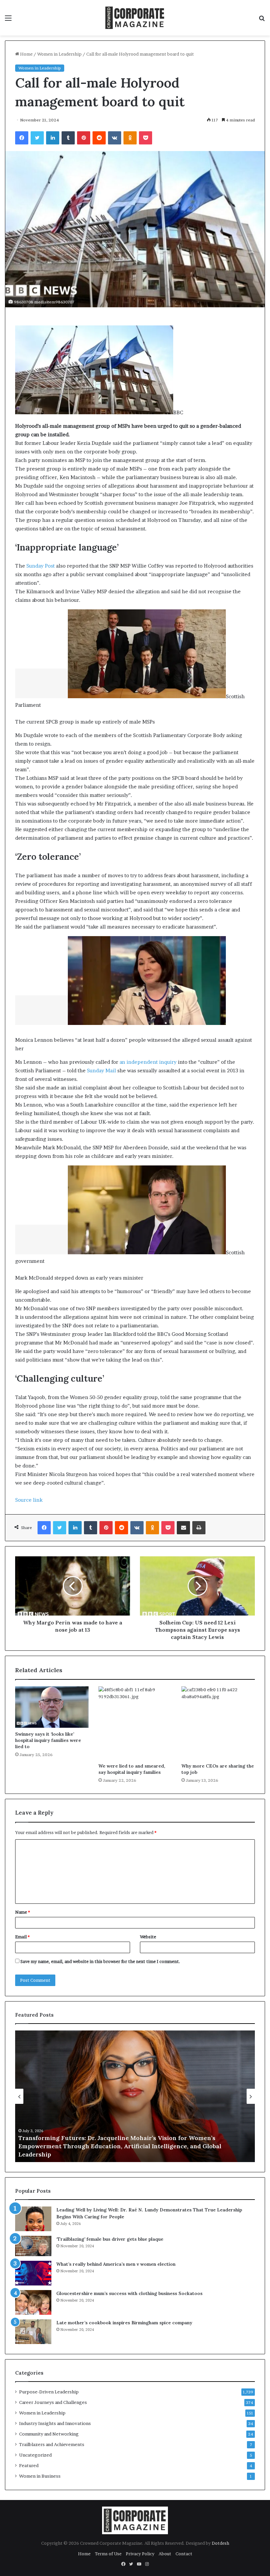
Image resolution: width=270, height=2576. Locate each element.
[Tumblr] (68, 138)
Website (148, 1937)
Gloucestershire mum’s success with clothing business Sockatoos (129, 2293)
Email (22, 1937)
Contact (184, 2554)
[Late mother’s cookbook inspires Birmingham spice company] (33, 2332)
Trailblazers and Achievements (52, 2444)
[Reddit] (99, 138)
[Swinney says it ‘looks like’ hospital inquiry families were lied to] (52, 1707)
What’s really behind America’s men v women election (116, 2264)
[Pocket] (146, 138)
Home (26, 54)
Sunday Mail (101, 1071)
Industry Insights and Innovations (55, 2423)
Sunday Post (40, 566)
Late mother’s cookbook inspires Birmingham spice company (124, 2323)
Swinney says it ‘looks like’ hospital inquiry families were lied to (48, 1740)
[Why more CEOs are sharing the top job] (218, 1723)
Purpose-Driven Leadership (49, 2392)
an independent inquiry (148, 1062)
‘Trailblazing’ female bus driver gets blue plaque (110, 2239)
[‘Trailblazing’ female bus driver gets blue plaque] (33, 2246)
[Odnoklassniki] (130, 138)
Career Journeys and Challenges (53, 2402)
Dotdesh (220, 2543)
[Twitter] (37, 138)
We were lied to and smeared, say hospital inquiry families (132, 1769)
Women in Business (40, 2476)
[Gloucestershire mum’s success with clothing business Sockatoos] (33, 2302)
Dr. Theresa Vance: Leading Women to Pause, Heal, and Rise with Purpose (126, 2154)
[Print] (199, 1528)
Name (23, 1912)
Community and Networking (49, 2434)
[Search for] (262, 20)
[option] (135, 2096)
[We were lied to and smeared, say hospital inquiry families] (135, 1723)
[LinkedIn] (53, 138)
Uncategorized (35, 2455)
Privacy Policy (140, 2554)
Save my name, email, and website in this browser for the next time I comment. (100, 1961)
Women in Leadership (59, 54)
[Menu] (8, 20)
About (165, 2554)
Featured (29, 2465)
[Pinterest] (84, 138)
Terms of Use (108, 2554)
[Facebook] (22, 138)
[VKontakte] (115, 138)
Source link (29, 1500)
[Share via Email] (183, 1528)
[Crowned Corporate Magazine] (135, 18)
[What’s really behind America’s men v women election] (33, 2273)
